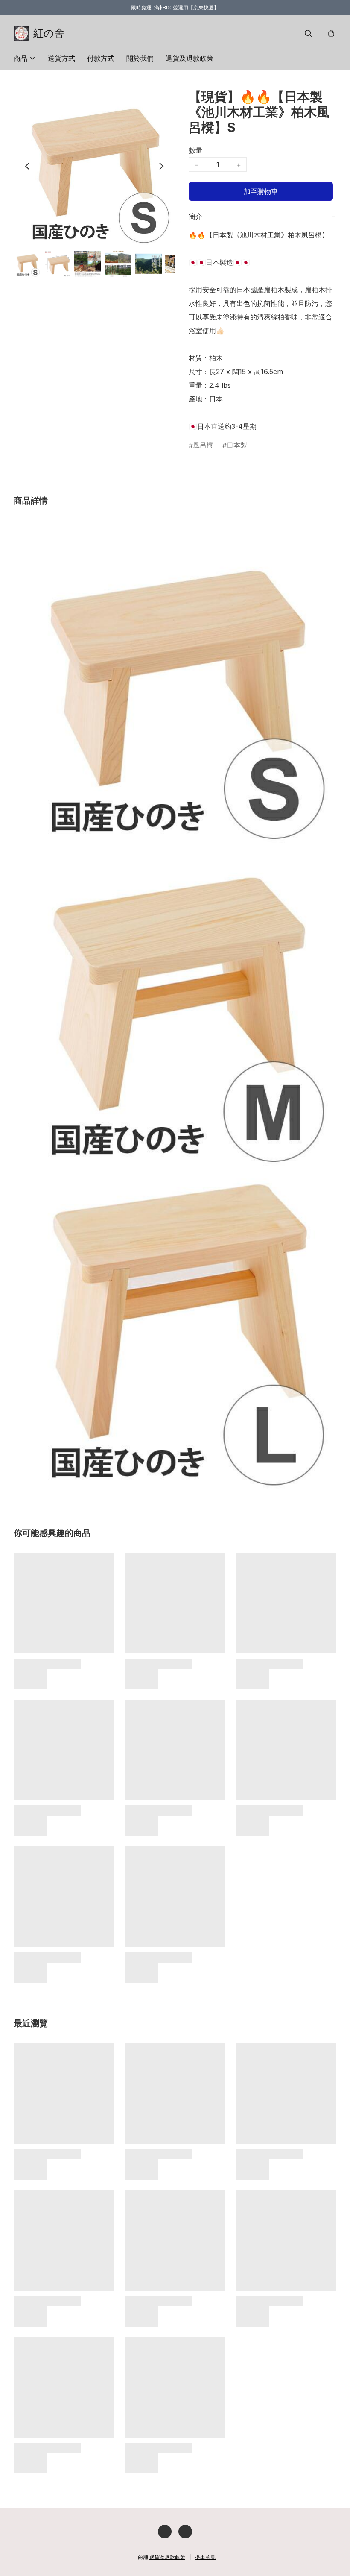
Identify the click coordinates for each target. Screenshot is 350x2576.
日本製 (237, 445)
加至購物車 (261, 191)
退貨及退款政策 (190, 58)
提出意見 (205, 2557)
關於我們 (140, 58)
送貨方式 (61, 58)
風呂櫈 (203, 445)
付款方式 (101, 58)
